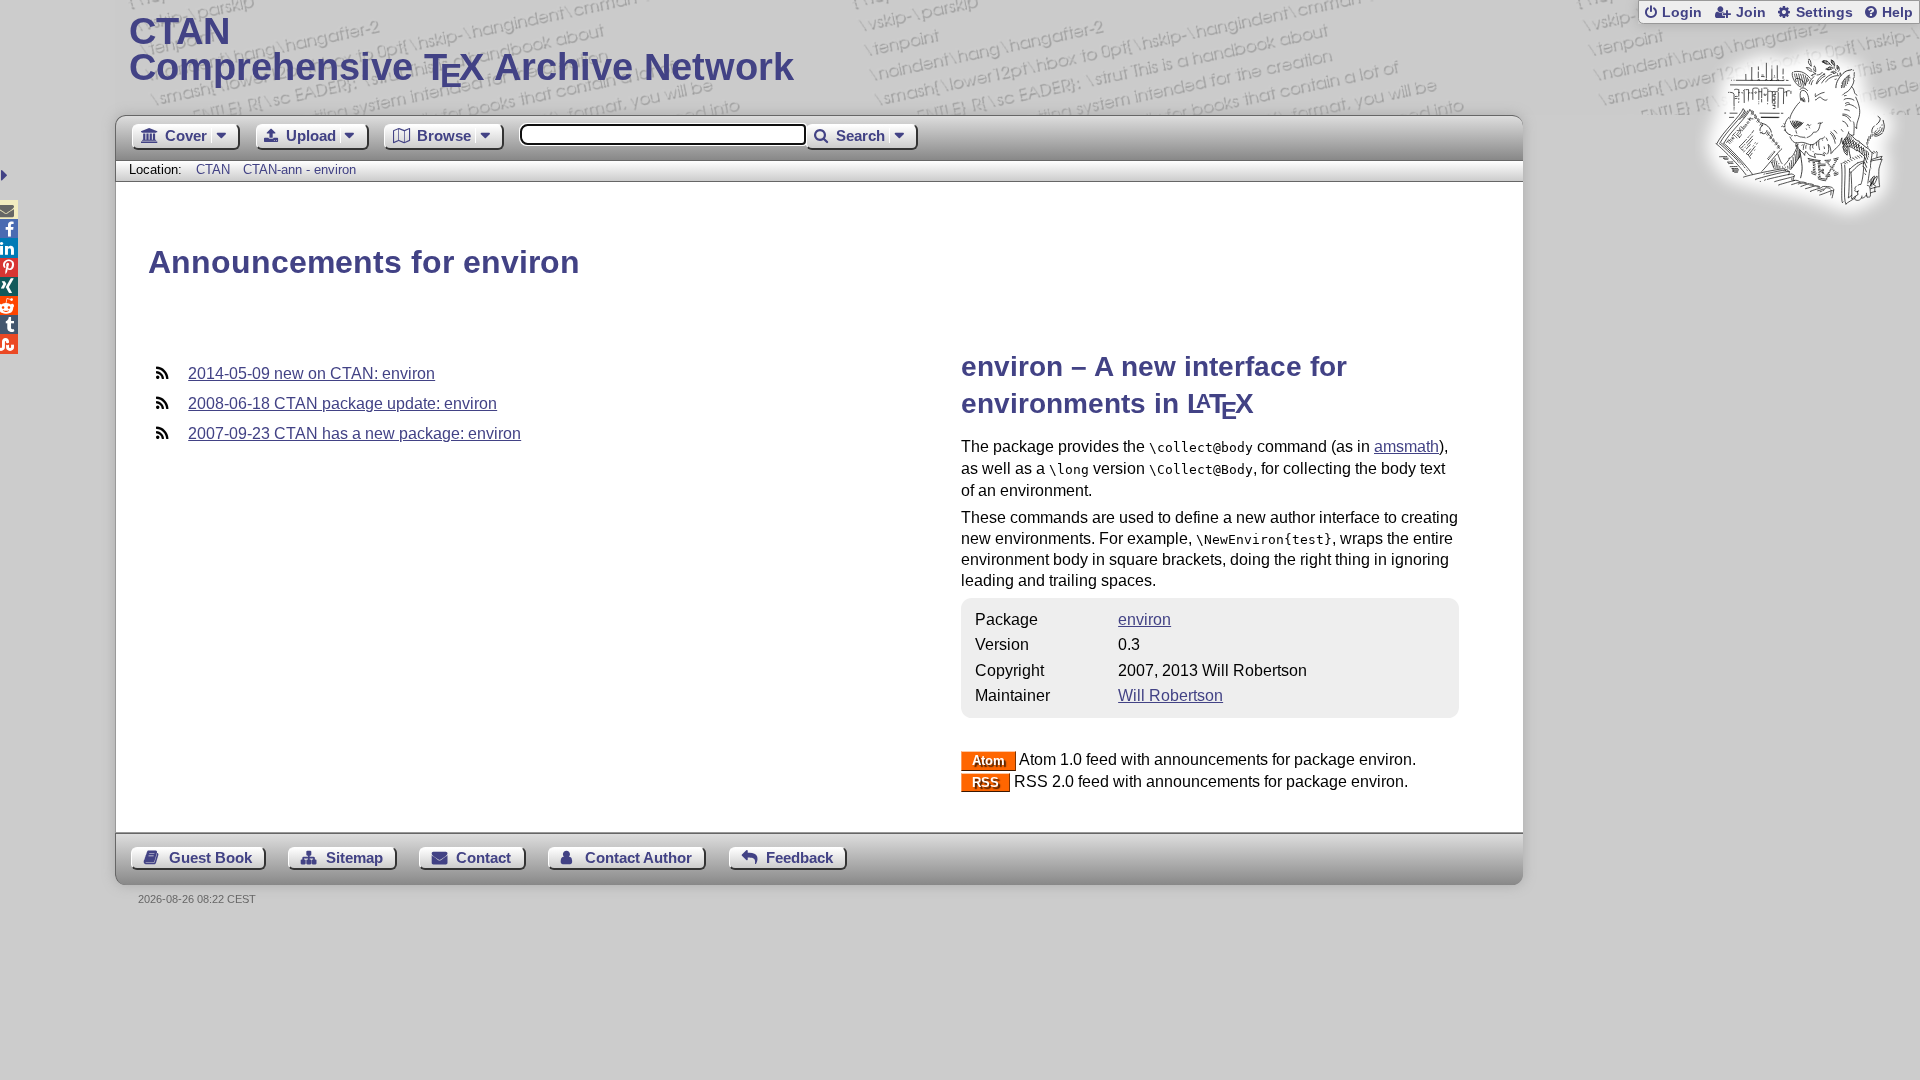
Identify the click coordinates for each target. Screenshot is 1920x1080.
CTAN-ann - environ (299, 169)
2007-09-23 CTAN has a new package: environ (354, 433)
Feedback (799, 857)
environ (1144, 619)
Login (1682, 12)
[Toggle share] (6, 175)
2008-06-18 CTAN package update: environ (342, 403)
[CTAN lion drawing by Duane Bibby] (1800, 242)
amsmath (1406, 446)
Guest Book (210, 857)
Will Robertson (1170, 695)
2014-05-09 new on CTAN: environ (311, 373)
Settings (1824, 12)
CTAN (213, 169)
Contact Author (638, 857)
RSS (985, 782)
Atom (988, 760)
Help (1897, 12)
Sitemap (354, 857)
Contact (483, 857)
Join (1751, 12)
